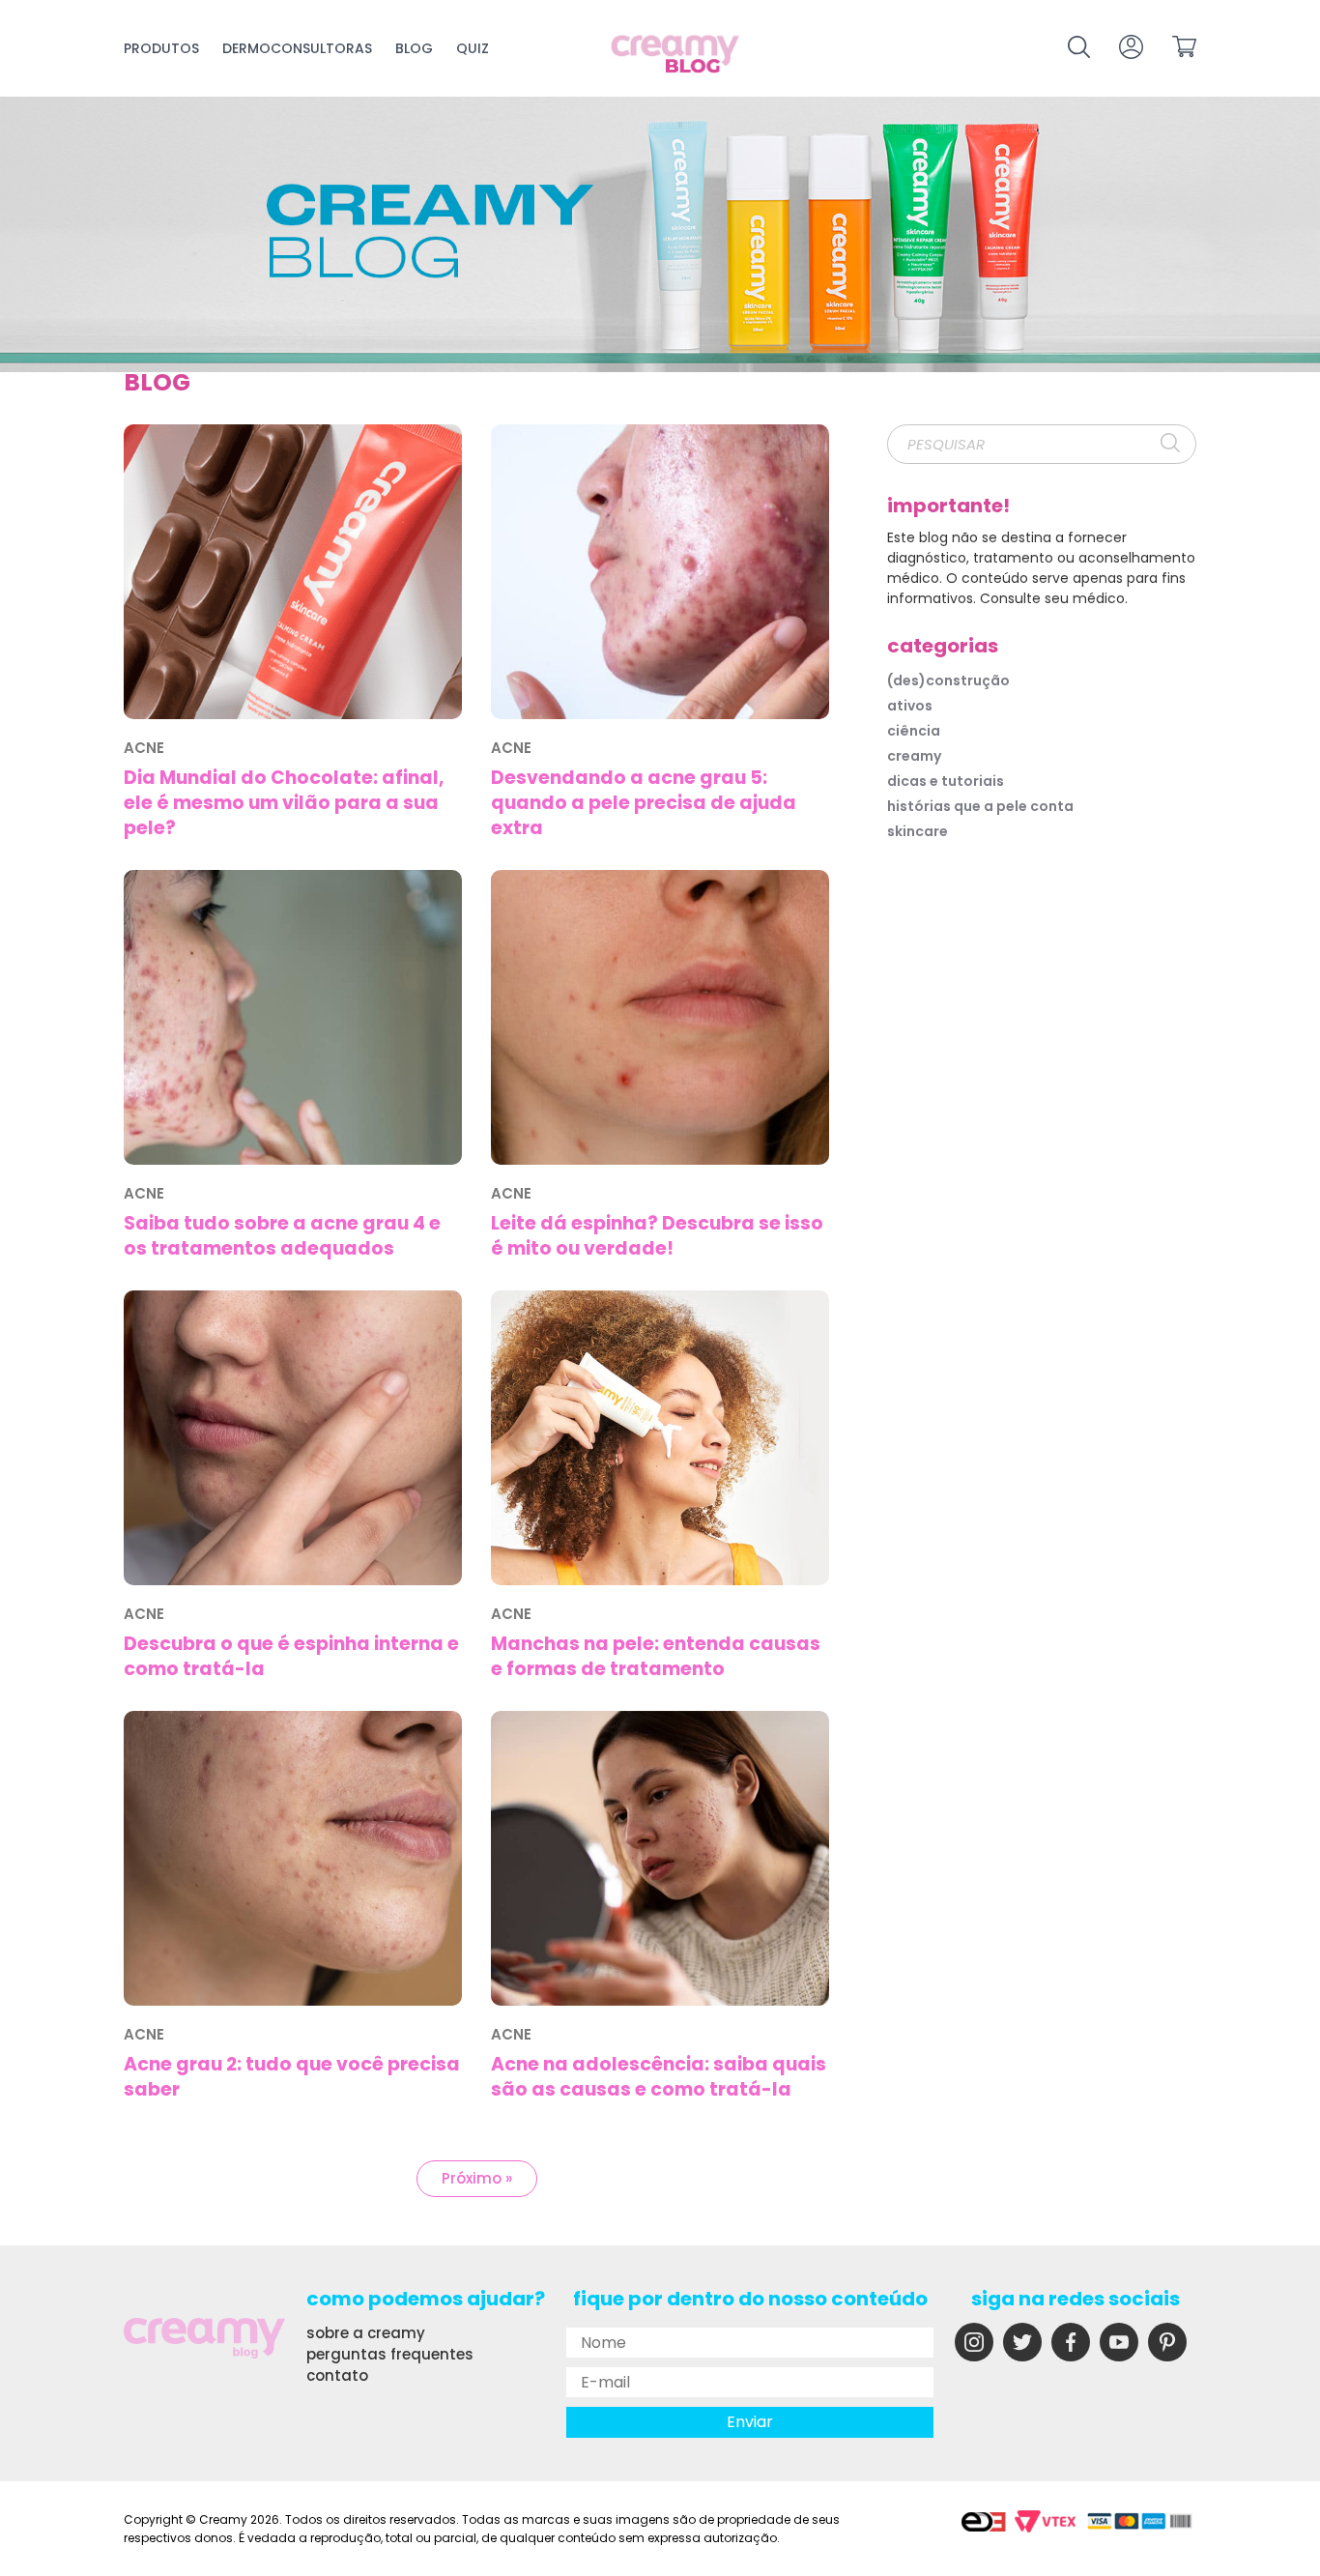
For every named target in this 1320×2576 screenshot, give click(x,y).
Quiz (473, 48)
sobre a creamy (366, 2333)
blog (414, 48)
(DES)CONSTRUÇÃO (948, 680)
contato (337, 2375)
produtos (161, 48)
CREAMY (914, 756)
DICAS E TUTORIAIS (946, 781)
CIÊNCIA (914, 731)
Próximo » (477, 2178)
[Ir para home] (676, 56)
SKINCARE (918, 831)
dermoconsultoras (297, 48)
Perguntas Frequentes (390, 2354)
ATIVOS (910, 706)
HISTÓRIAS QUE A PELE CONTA (980, 806)
